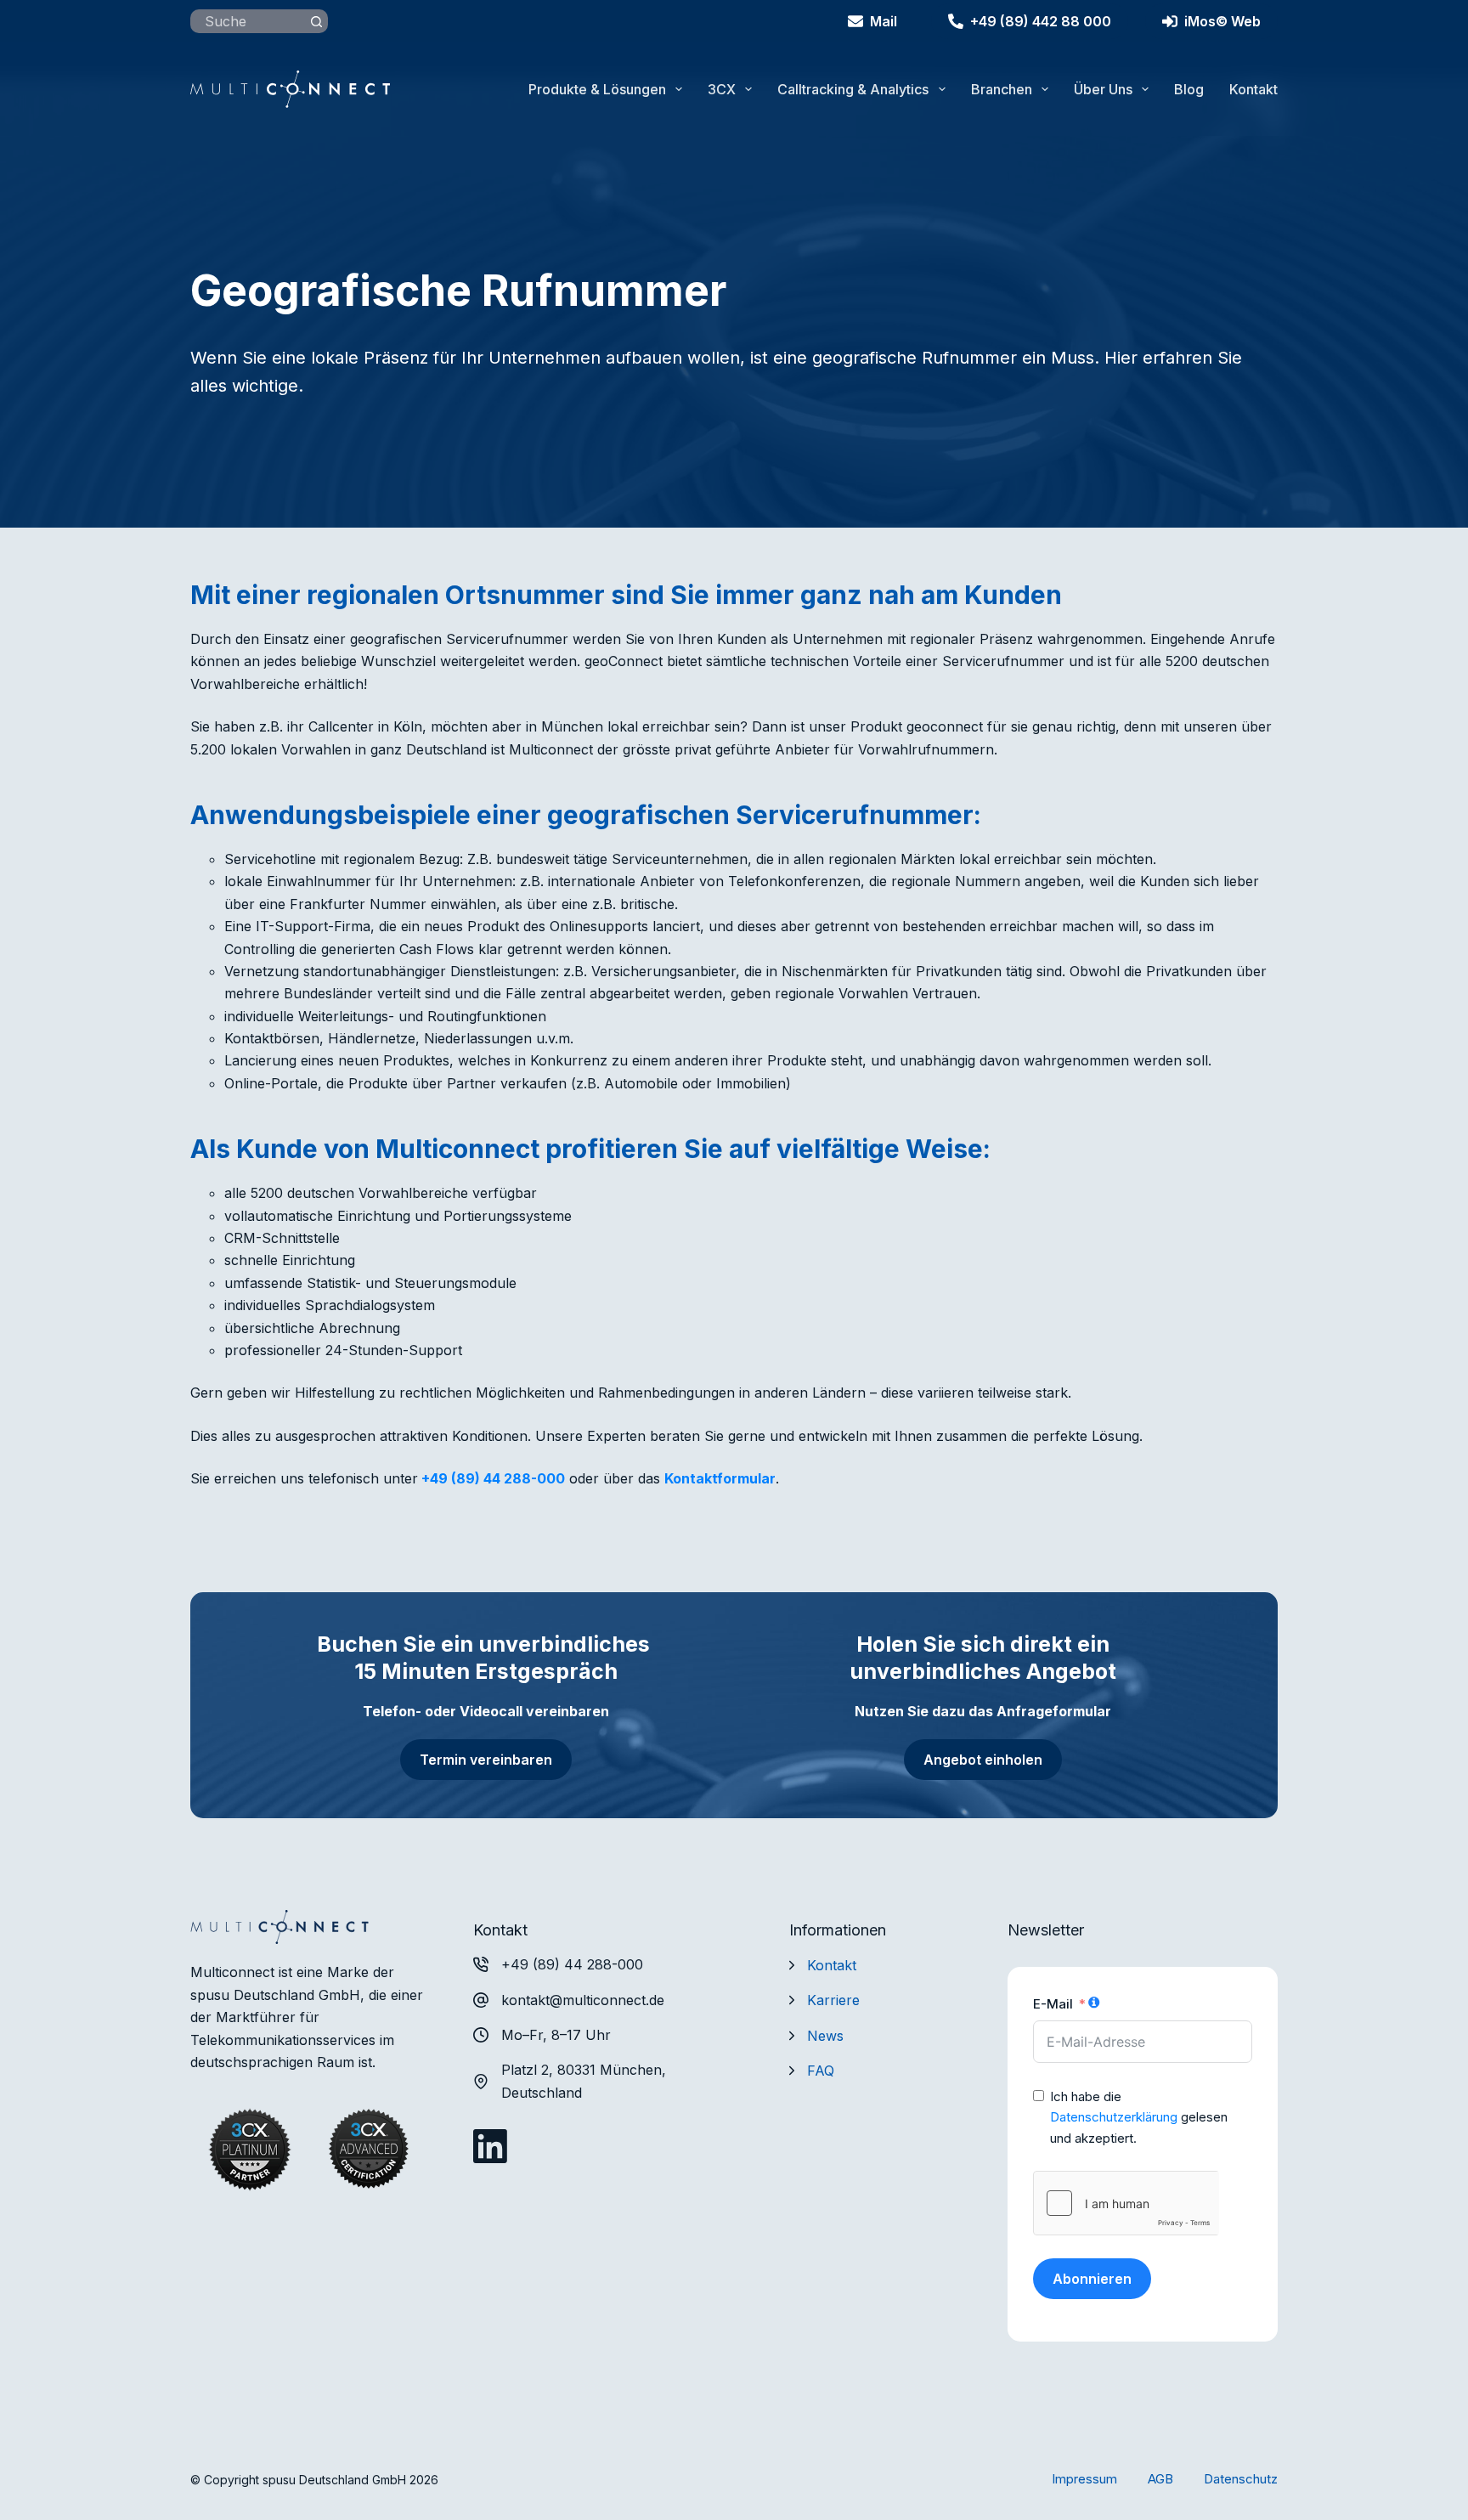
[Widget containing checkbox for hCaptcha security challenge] (1126, 2203)
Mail (884, 21)
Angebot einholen (983, 1760)
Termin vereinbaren (486, 1760)
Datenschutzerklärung (1114, 2117)
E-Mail (1053, 2004)
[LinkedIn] (490, 2146)
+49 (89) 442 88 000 (1041, 21)
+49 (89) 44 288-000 (493, 1478)
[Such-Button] (316, 21)
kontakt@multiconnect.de (583, 2000)
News (825, 2036)
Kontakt (1253, 89)
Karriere (833, 2000)
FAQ (821, 2071)
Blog (1189, 89)
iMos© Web (1222, 21)
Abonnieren (1092, 2279)
